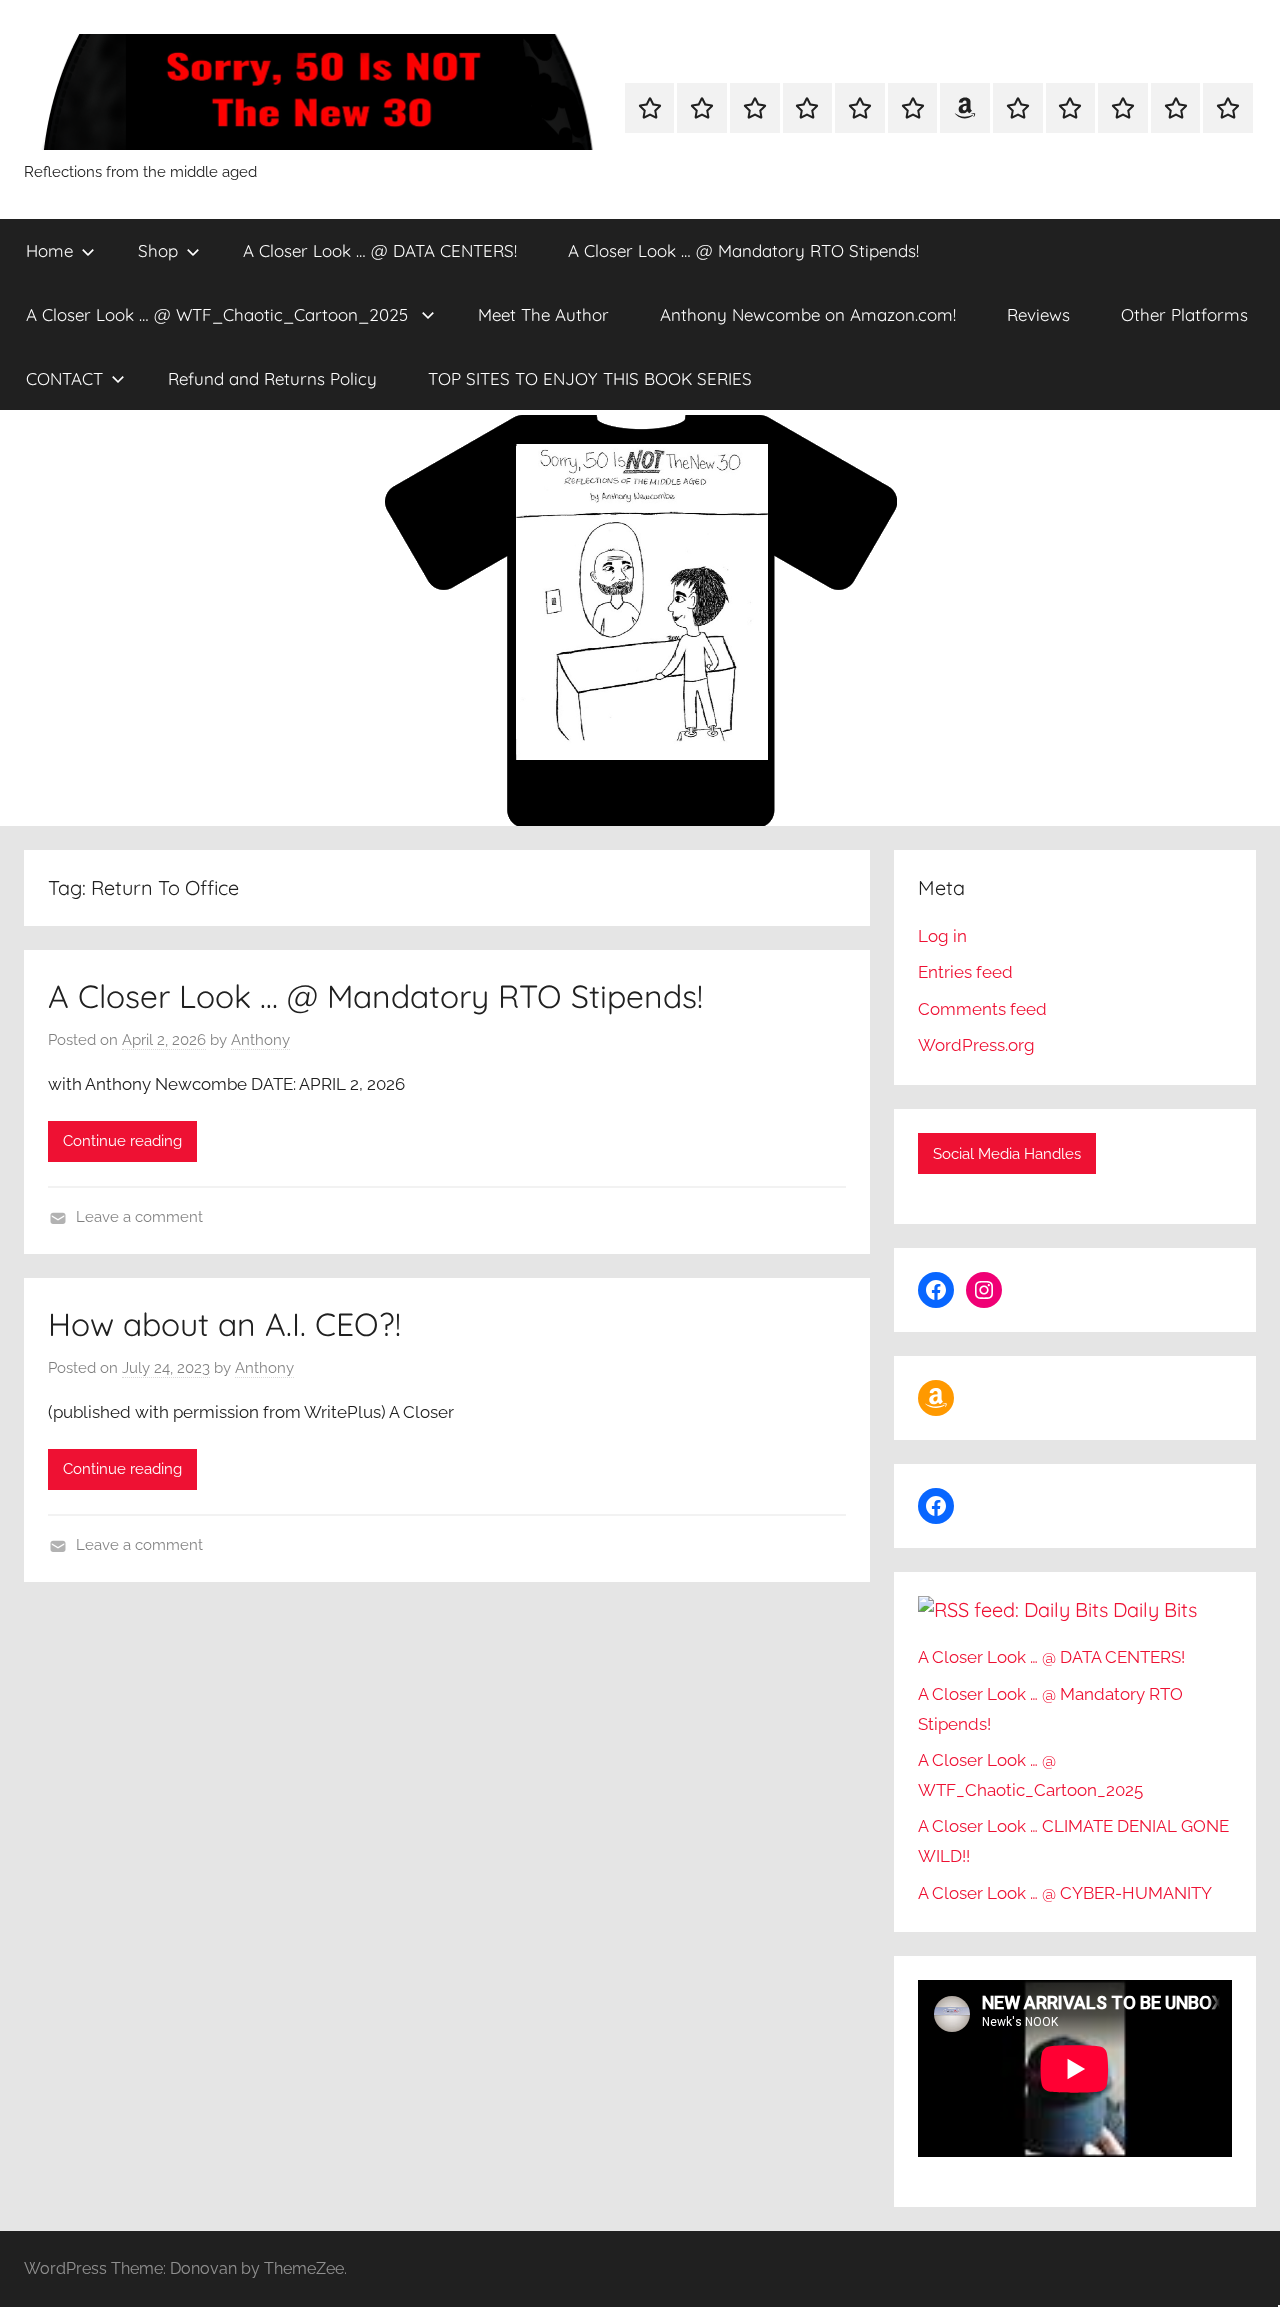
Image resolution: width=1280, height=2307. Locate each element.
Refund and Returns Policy (272, 378)
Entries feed (965, 972)
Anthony (260, 1040)
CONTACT (64, 378)
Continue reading (122, 1141)
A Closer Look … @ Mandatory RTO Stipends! (743, 250)
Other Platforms (1184, 314)
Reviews (1038, 314)
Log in (942, 936)
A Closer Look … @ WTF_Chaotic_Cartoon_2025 (219, 314)
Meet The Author (543, 314)
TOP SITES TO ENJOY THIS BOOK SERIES (590, 378)
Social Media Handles (1007, 1154)
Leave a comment (139, 1217)
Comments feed (982, 1009)
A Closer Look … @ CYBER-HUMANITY (1065, 1893)
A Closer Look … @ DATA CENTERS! (380, 250)
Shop (158, 250)
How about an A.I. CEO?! (224, 1324)
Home (49, 250)
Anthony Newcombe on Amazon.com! (808, 314)
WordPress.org (976, 1045)
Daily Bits (1155, 1609)
